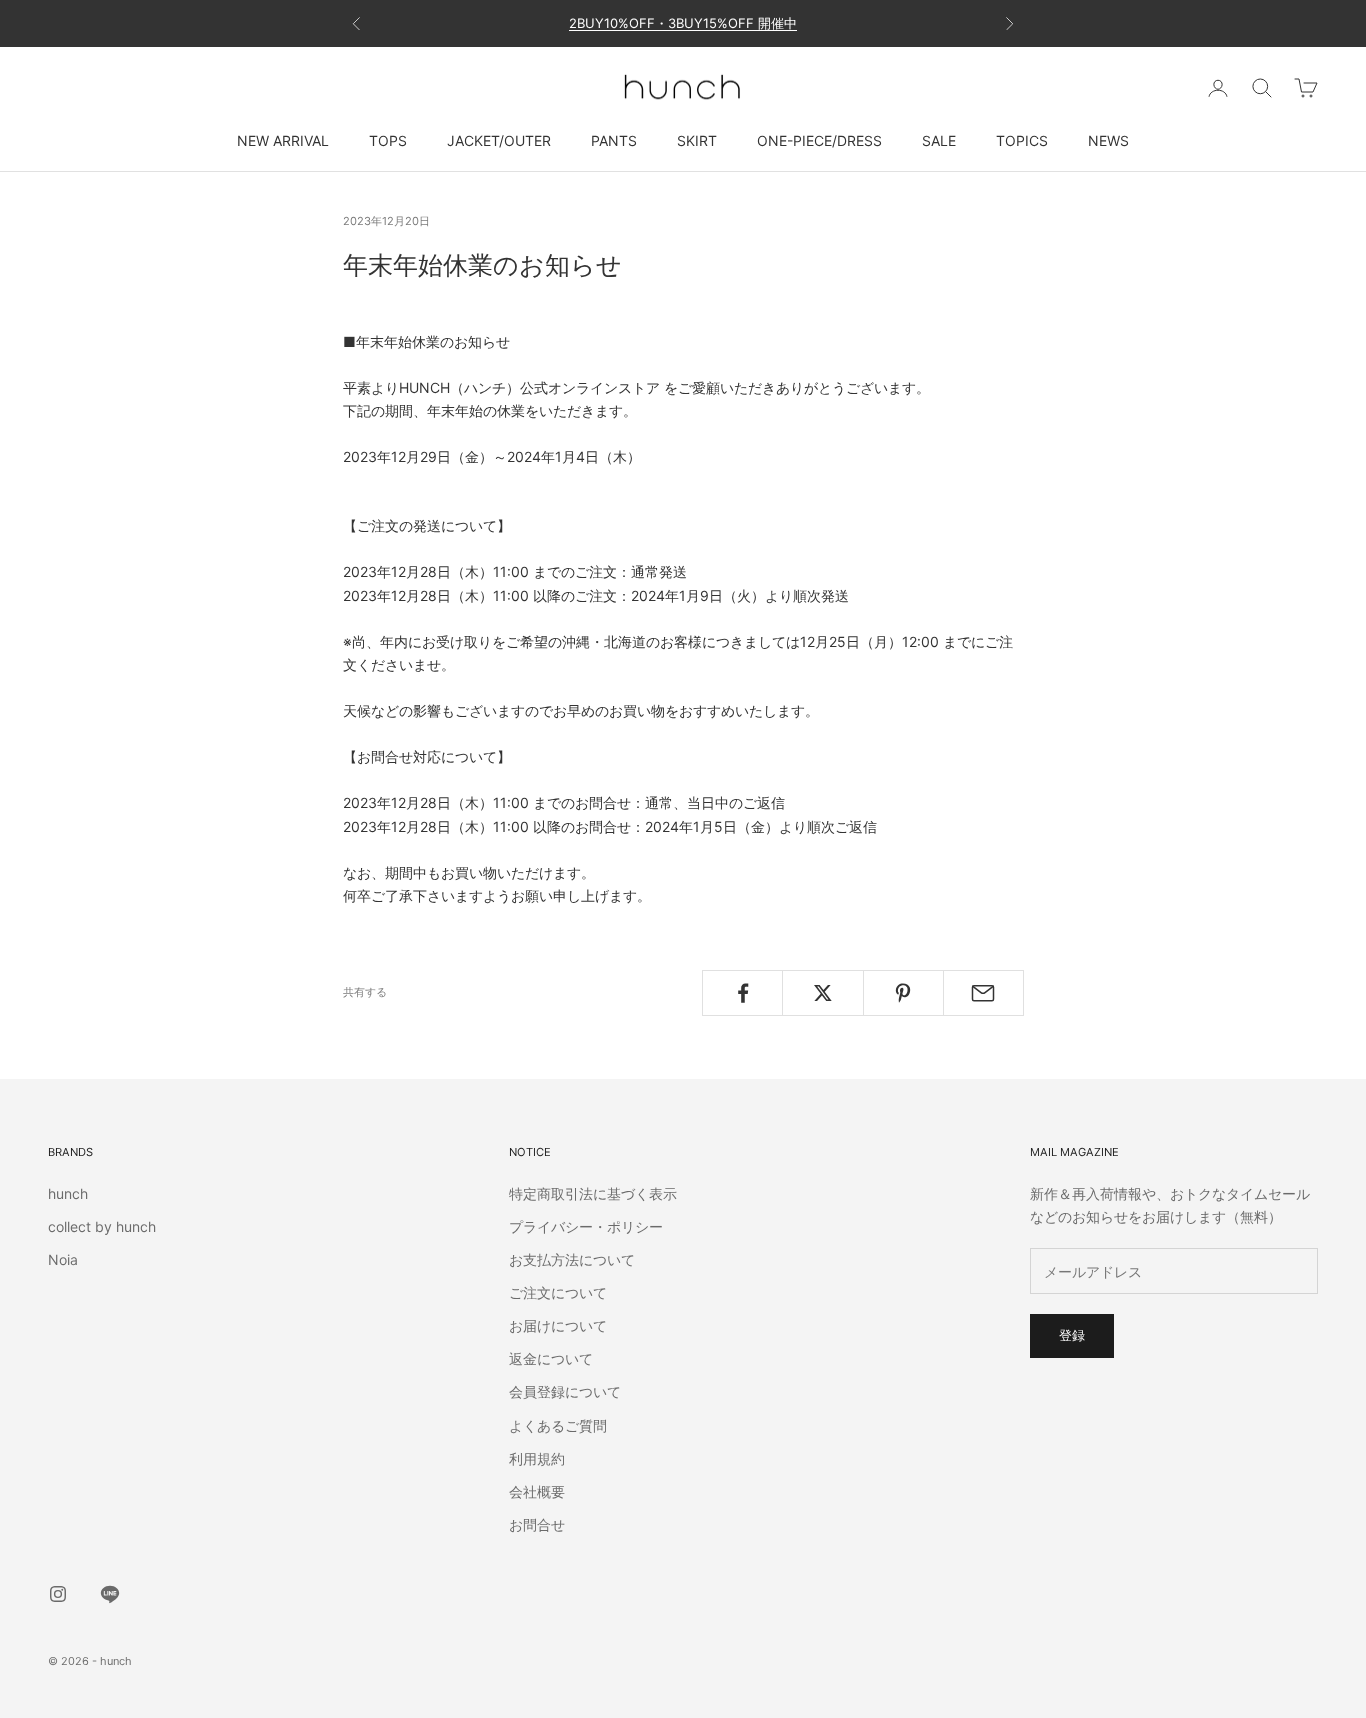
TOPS (388, 140)
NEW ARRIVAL (283, 140)
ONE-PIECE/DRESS (819, 140)
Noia (63, 1259)
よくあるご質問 (558, 1425)
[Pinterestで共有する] (903, 993)
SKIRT (697, 140)
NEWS (1108, 140)
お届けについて (558, 1325)
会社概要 (537, 1491)
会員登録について (565, 1391)
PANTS (614, 140)
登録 (1072, 1335)
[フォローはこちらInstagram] (58, 1594)
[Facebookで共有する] (742, 993)
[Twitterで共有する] (822, 993)
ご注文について (558, 1292)
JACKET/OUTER (499, 140)
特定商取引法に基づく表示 (593, 1193)
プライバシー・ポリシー (586, 1226)
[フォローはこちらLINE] (110, 1594)
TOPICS (1022, 140)
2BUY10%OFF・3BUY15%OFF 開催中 (683, 23)
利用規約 (537, 1458)
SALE (939, 140)
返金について (551, 1358)
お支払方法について (572, 1259)
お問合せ (537, 1524)
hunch (68, 1193)
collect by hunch (102, 1226)
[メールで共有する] (983, 993)
